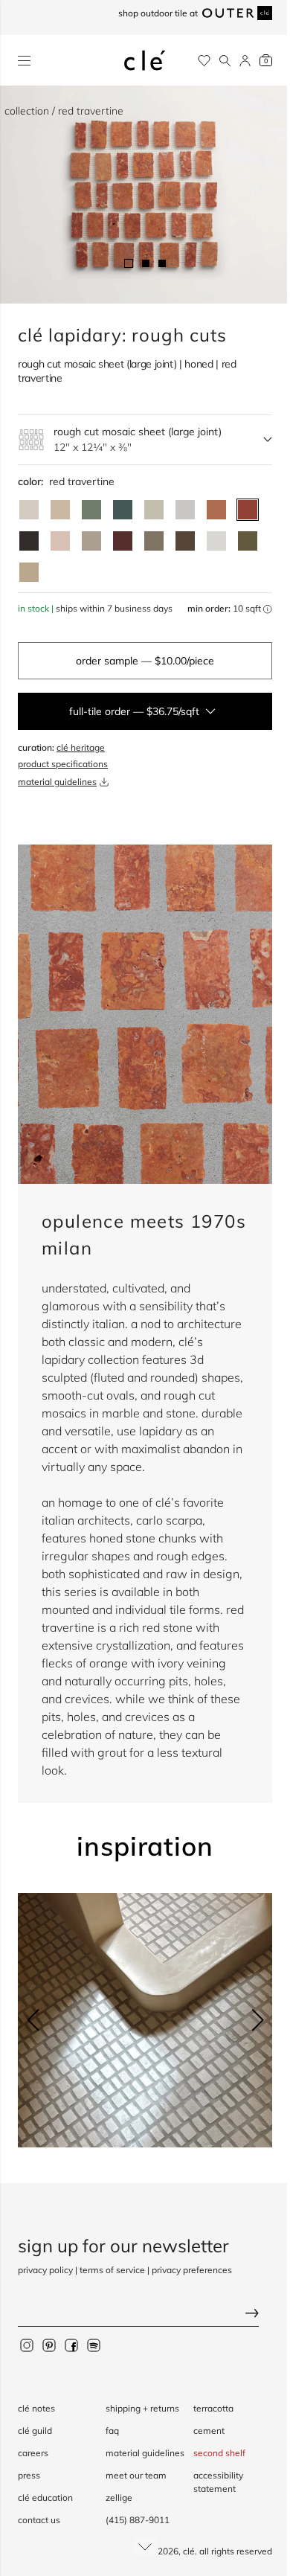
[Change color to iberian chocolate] (185, 541)
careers (33, 2453)
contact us (39, 2520)
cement (209, 2431)
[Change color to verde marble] (123, 510)
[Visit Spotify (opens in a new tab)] (94, 2345)
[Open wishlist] (204, 61)
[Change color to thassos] (216, 541)
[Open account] (245, 61)
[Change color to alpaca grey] (91, 541)
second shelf (219, 2453)
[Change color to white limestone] (29, 510)
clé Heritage (81, 747)
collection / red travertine (64, 111)
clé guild (35, 2431)
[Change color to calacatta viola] (29, 572)
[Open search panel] (225, 61)
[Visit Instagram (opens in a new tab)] (27, 2345)
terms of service (112, 2270)
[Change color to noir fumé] (29, 541)
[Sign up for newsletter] (145, 2315)
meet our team (136, 2475)
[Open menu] (24, 61)
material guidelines (57, 782)
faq (112, 2431)
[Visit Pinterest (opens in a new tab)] (49, 2345)
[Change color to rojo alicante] (216, 510)
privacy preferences (192, 2270)
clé (189, 2551)
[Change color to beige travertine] (60, 510)
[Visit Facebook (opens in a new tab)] (71, 2345)
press (29, 2475)
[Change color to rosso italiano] (123, 541)
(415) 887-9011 (138, 2520)
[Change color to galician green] (248, 541)
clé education (45, 2497)
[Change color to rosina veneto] (60, 541)
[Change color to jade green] (91, 510)
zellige (119, 2497)
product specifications (63, 764)
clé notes (36, 2408)
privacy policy (45, 2270)
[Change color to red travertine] (248, 510)
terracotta (213, 2408)
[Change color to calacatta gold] (154, 510)
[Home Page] (145, 60)
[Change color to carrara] (185, 510)
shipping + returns (142, 2408)
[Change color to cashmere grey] (154, 541)
